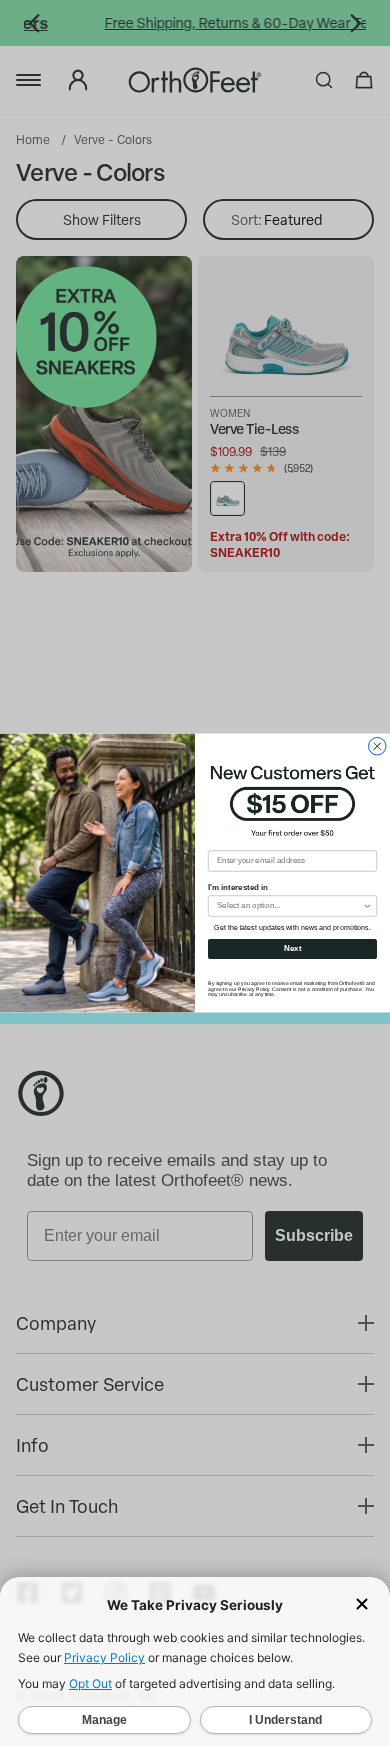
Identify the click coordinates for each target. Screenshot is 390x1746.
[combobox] (290, 906)
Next (293, 948)
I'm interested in (238, 887)
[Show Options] (368, 906)
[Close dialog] (378, 746)
